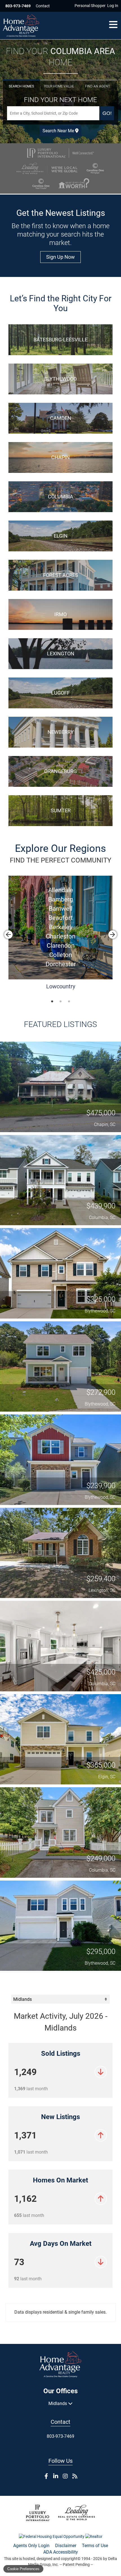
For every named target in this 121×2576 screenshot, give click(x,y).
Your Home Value (59, 86)
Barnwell (60, 909)
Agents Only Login (31, 2546)
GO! (107, 113)
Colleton (61, 955)
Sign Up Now (60, 257)
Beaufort (60, 918)
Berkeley (61, 927)
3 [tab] (69, 1000)
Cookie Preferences (23, 2569)
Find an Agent (98, 86)
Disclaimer (66, 2546)
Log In (113, 6)
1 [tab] (52, 1000)
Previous (8, 935)
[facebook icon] (46, 2476)
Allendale (61, 890)
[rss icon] (75, 2476)
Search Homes (21, 86)
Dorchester (61, 964)
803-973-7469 (18, 6)
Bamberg (60, 899)
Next (113, 935)
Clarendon (61, 946)
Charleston (61, 936)
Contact (43, 6)
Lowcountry (61, 986)
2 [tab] (60, 1000)
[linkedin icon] (56, 2476)
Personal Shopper (90, 6)
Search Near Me (59, 131)
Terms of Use (95, 2546)
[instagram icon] (65, 2476)
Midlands (58, 2403)
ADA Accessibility (61, 2552)
